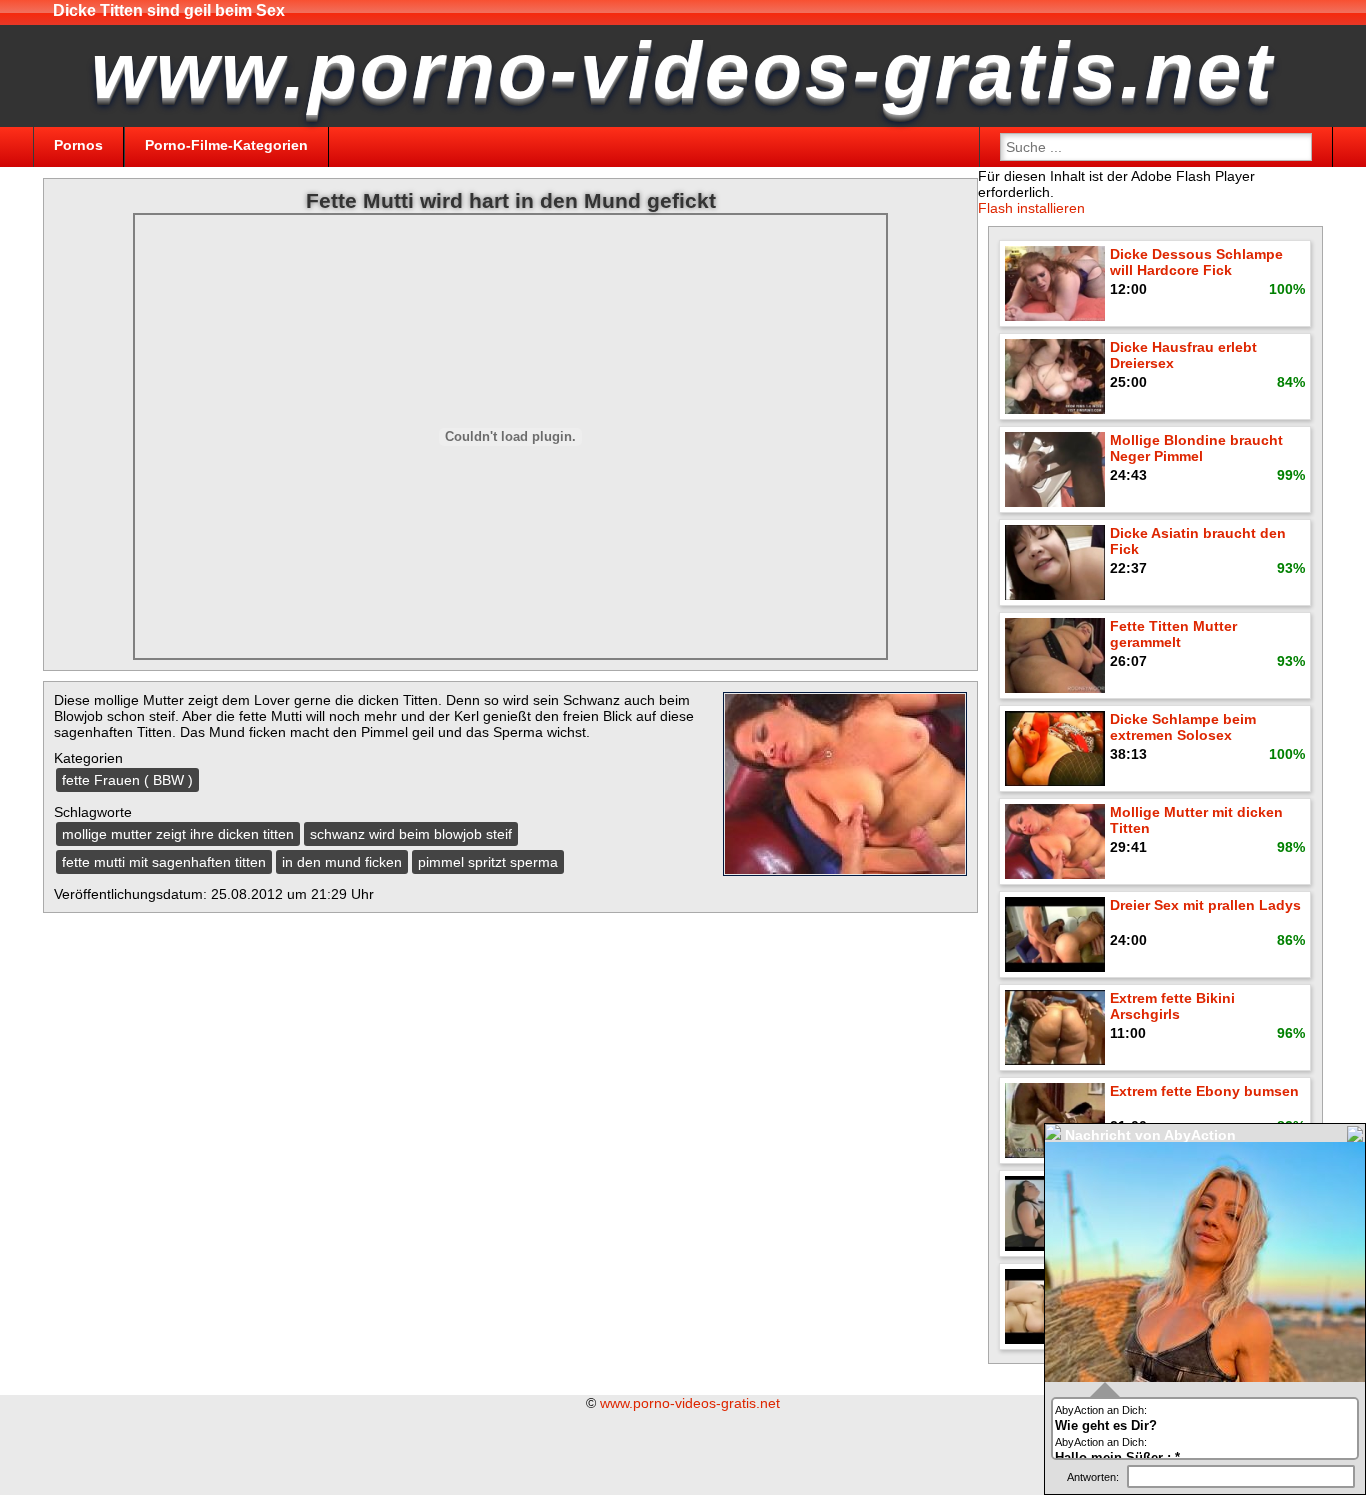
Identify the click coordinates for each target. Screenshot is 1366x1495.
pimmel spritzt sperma (488, 862)
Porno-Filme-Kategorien (226, 145)
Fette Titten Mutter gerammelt (1173, 634)
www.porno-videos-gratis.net (690, 1403)
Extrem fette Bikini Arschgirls (1172, 1006)
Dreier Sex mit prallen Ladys (1205, 905)
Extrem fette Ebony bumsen (1204, 1091)
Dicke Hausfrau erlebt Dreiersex (1183, 355)
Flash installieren (1031, 208)
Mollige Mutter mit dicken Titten (1196, 820)
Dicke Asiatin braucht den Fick (1198, 541)
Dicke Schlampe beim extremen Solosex (1183, 727)
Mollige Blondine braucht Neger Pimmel (1196, 448)
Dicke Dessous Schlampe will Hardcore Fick (1196, 262)
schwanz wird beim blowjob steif (411, 834)
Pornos (78, 145)
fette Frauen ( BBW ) (127, 780)
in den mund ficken (342, 862)
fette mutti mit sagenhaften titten (164, 862)
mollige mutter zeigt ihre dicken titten (178, 834)
